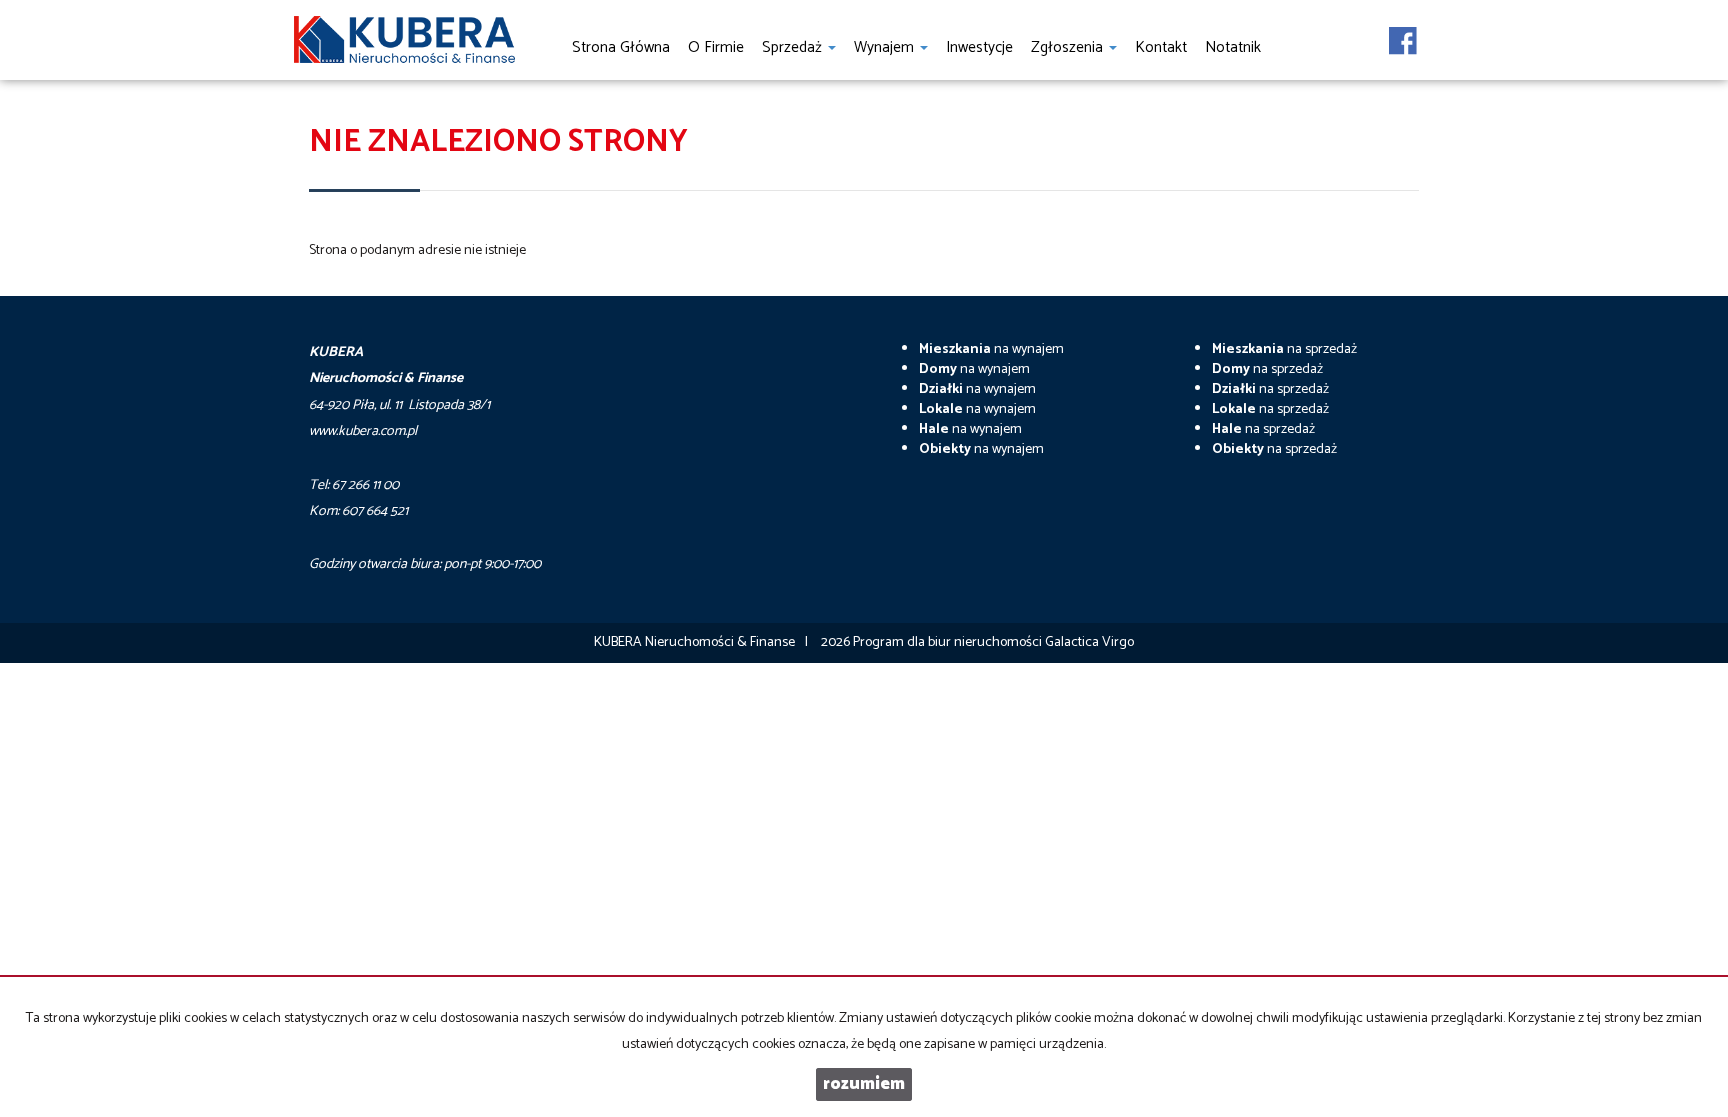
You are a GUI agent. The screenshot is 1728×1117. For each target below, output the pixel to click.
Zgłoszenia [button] (1069, 47)
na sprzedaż (1284, 349)
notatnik (1233, 47)
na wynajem (991, 349)
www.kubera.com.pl (363, 431)
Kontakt (1161, 47)
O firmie (716, 47)
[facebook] (1403, 35)
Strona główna (621, 47)
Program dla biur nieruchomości (949, 642)
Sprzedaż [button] (794, 47)
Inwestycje (979, 47)
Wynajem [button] (886, 47)
